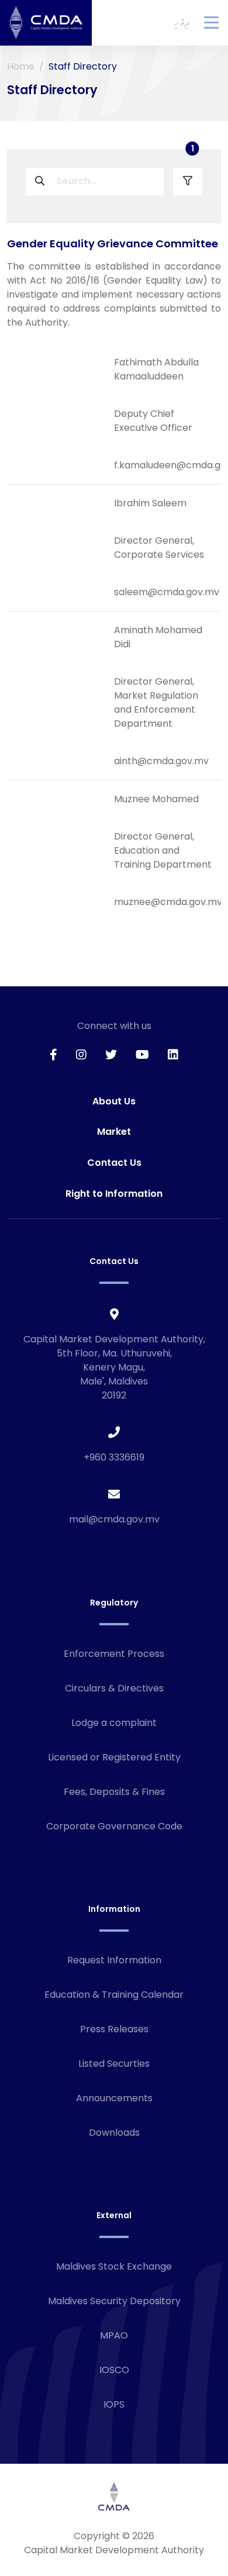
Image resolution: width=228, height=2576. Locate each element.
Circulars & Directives (114, 1688)
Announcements (114, 2098)
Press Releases (114, 2029)
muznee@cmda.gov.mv (168, 902)
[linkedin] (173, 1055)
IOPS (114, 2404)
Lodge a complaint (114, 1723)
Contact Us (114, 1163)
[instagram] (81, 1055)
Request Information (114, 1960)
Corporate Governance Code (114, 1826)
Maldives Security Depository (114, 2301)
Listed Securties (114, 2064)
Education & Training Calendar (114, 1995)
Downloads (114, 2133)
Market (114, 1132)
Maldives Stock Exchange (114, 2266)
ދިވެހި (182, 23)
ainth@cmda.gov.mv (161, 761)
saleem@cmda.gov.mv (167, 592)
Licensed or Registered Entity (114, 1757)
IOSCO (114, 2370)
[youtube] (142, 1055)
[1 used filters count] (188, 182)
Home (21, 66)
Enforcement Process (114, 1654)
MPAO (114, 2335)
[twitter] (111, 1055)
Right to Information (114, 1194)
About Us (114, 1101)
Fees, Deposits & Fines (114, 1792)
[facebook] (53, 1055)
